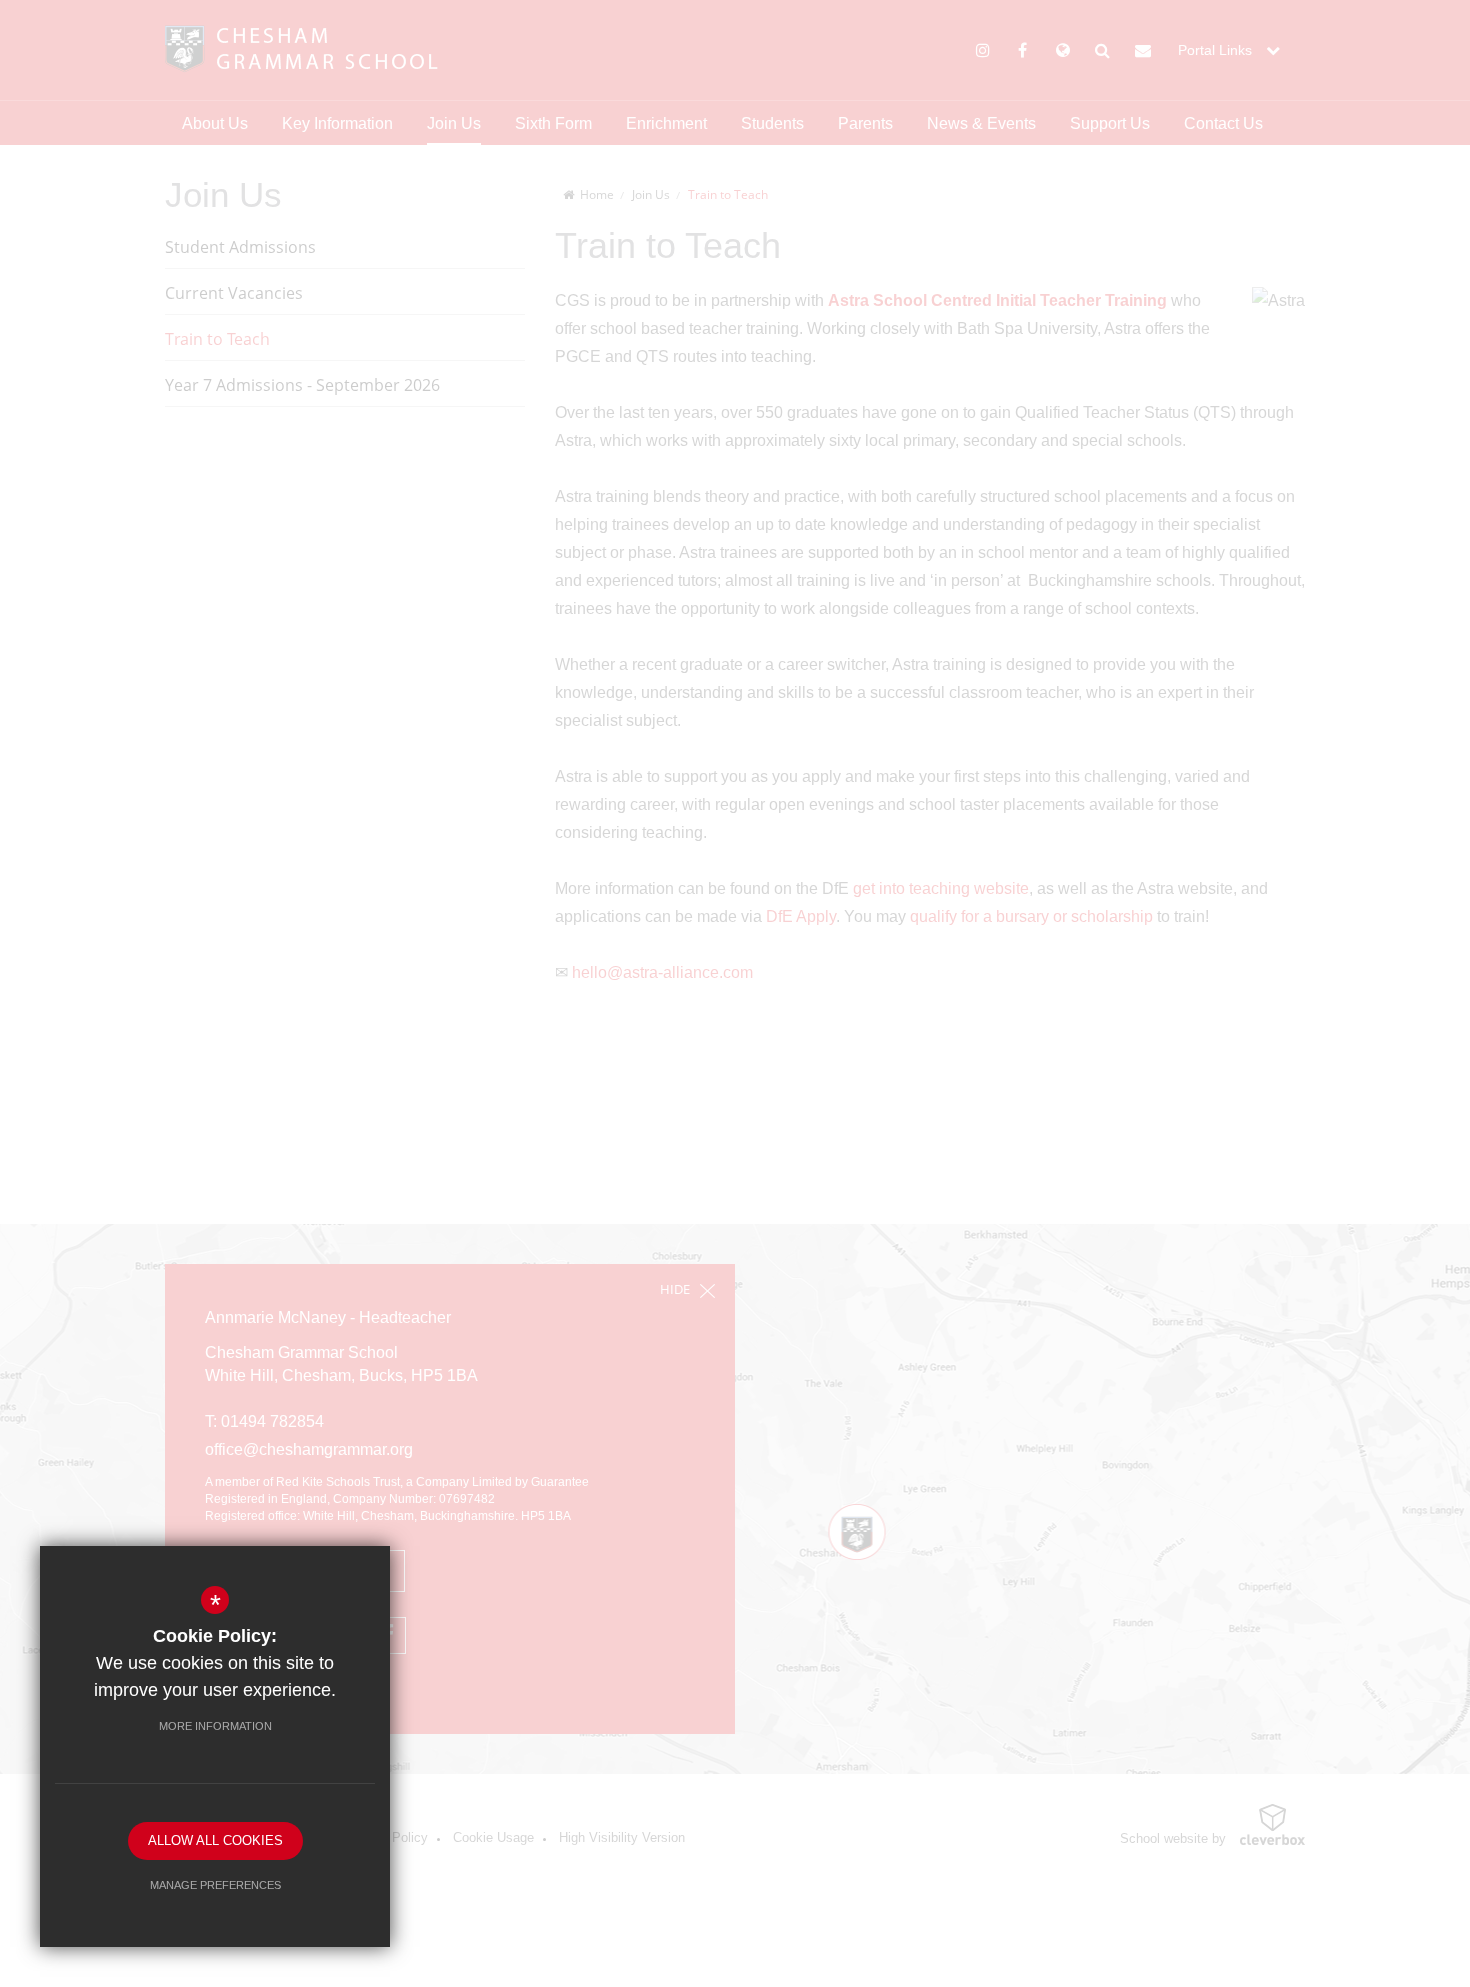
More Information (215, 1726)
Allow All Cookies (215, 1840)
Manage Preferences (215, 1885)
